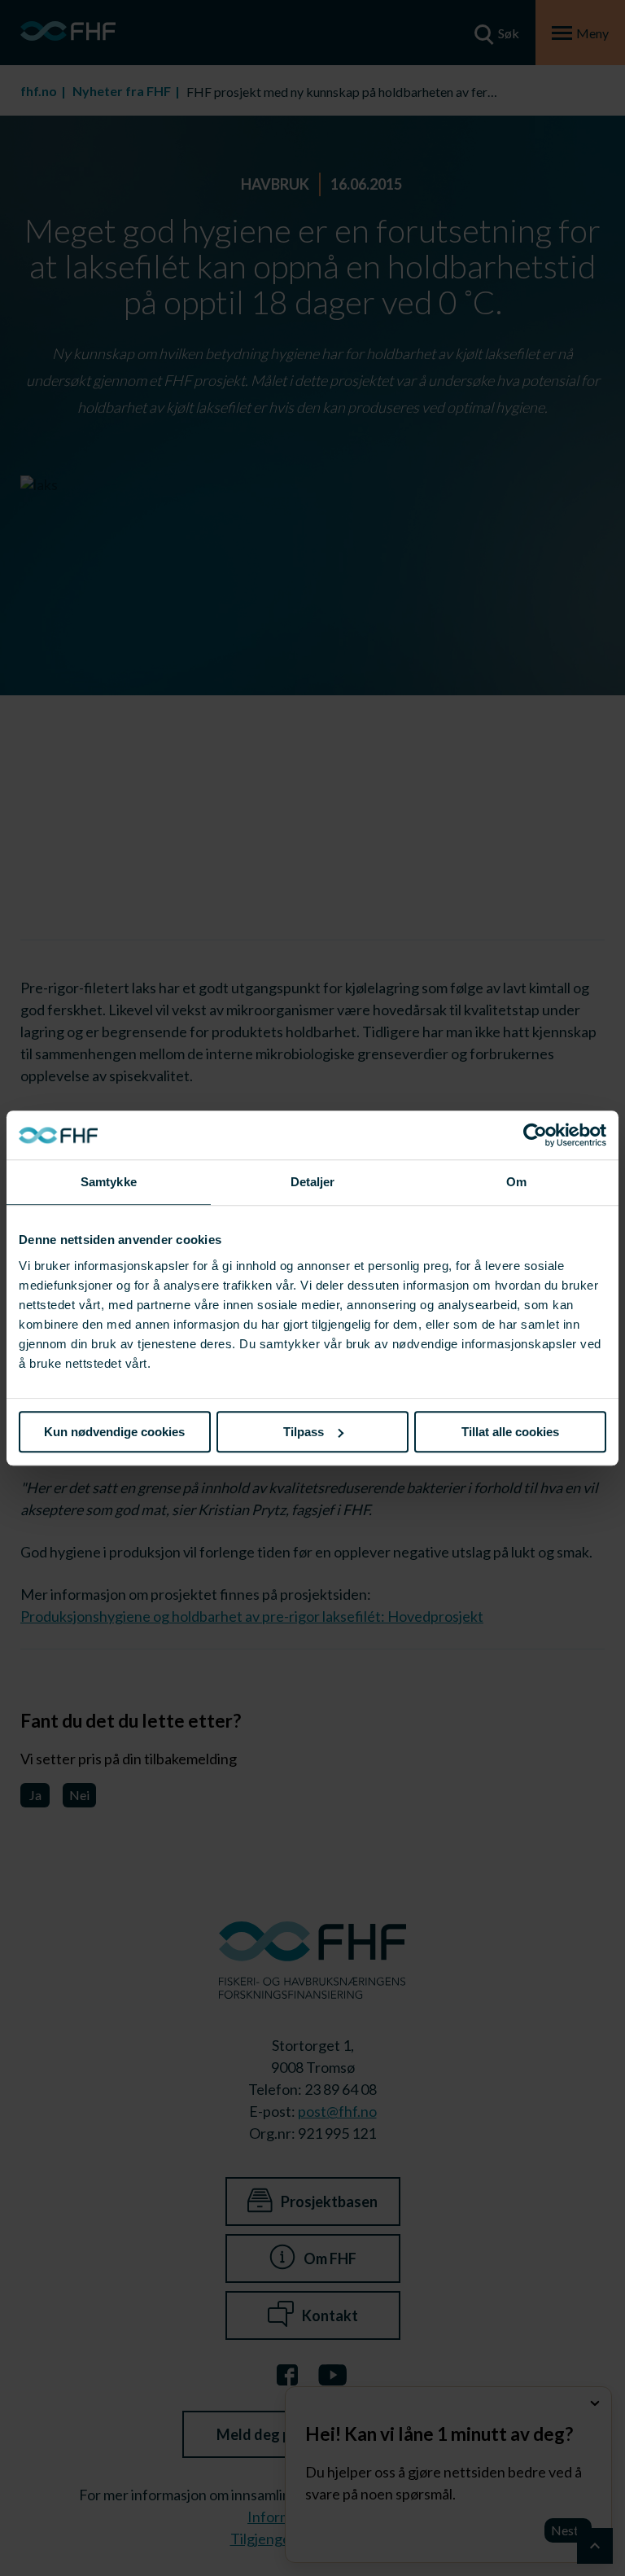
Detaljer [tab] (313, 1182)
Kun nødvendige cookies (114, 1432)
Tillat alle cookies (510, 1432)
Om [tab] (516, 1182)
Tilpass (304, 1432)
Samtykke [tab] (109, 1182)
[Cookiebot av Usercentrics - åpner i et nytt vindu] (535, 1135)
